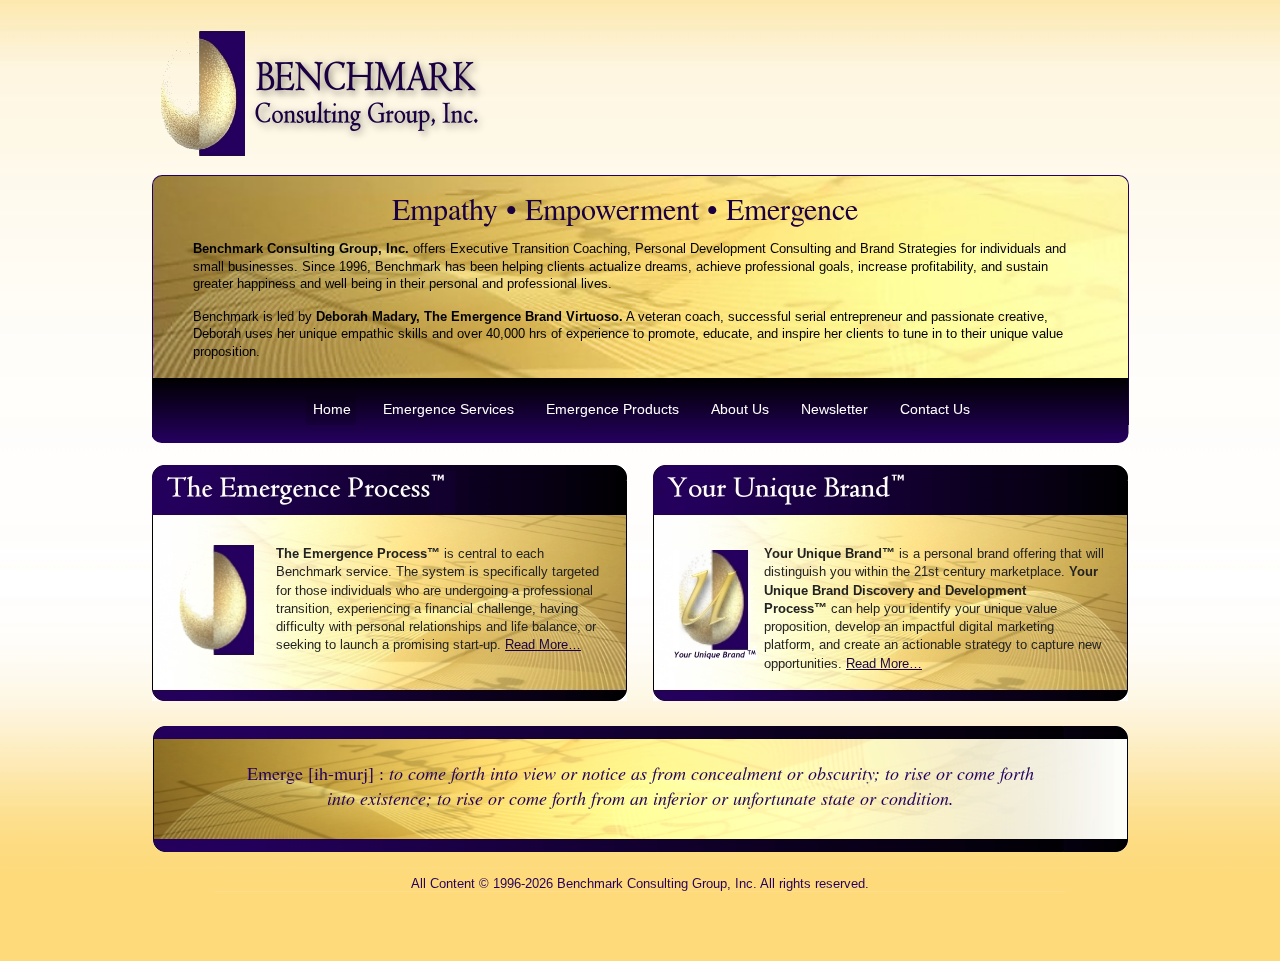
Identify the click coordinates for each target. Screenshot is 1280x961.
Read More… (543, 644)
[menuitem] (331, 410)
